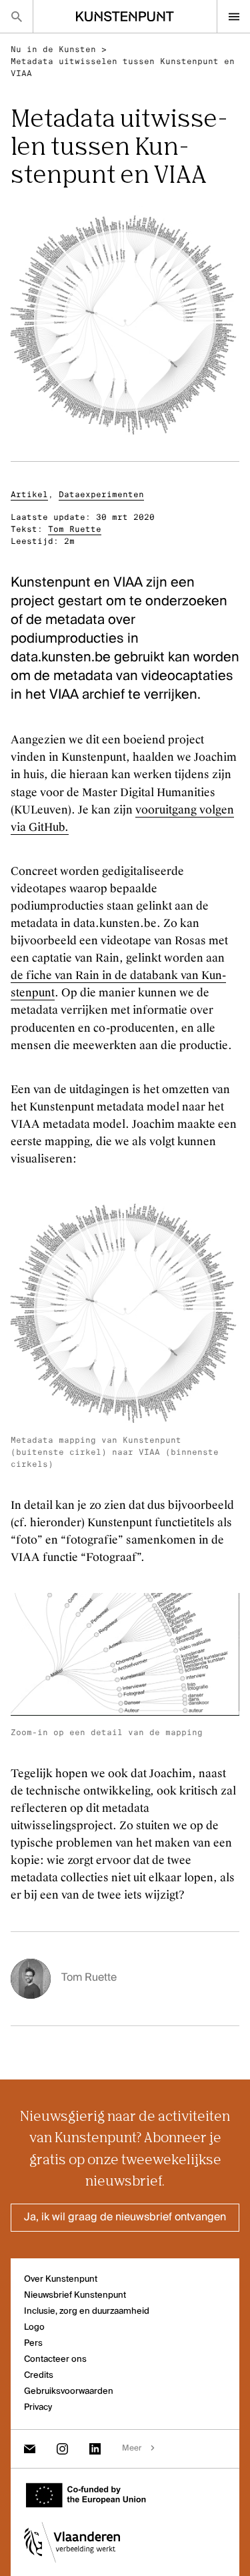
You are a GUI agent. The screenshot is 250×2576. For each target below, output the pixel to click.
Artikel (29, 495)
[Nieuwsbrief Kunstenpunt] (30, 2449)
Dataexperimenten (101, 495)
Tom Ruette (75, 529)
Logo (34, 2327)
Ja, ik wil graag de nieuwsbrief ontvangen (125, 2218)
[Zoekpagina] (16, 16)
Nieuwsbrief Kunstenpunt (75, 2295)
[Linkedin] (95, 2449)
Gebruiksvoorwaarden (69, 2391)
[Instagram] (62, 2449)
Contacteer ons (55, 2359)
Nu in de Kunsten (53, 49)
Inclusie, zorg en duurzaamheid (87, 2311)
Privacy (38, 2407)
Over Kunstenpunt (61, 2279)
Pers (33, 2343)
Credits (39, 2375)
